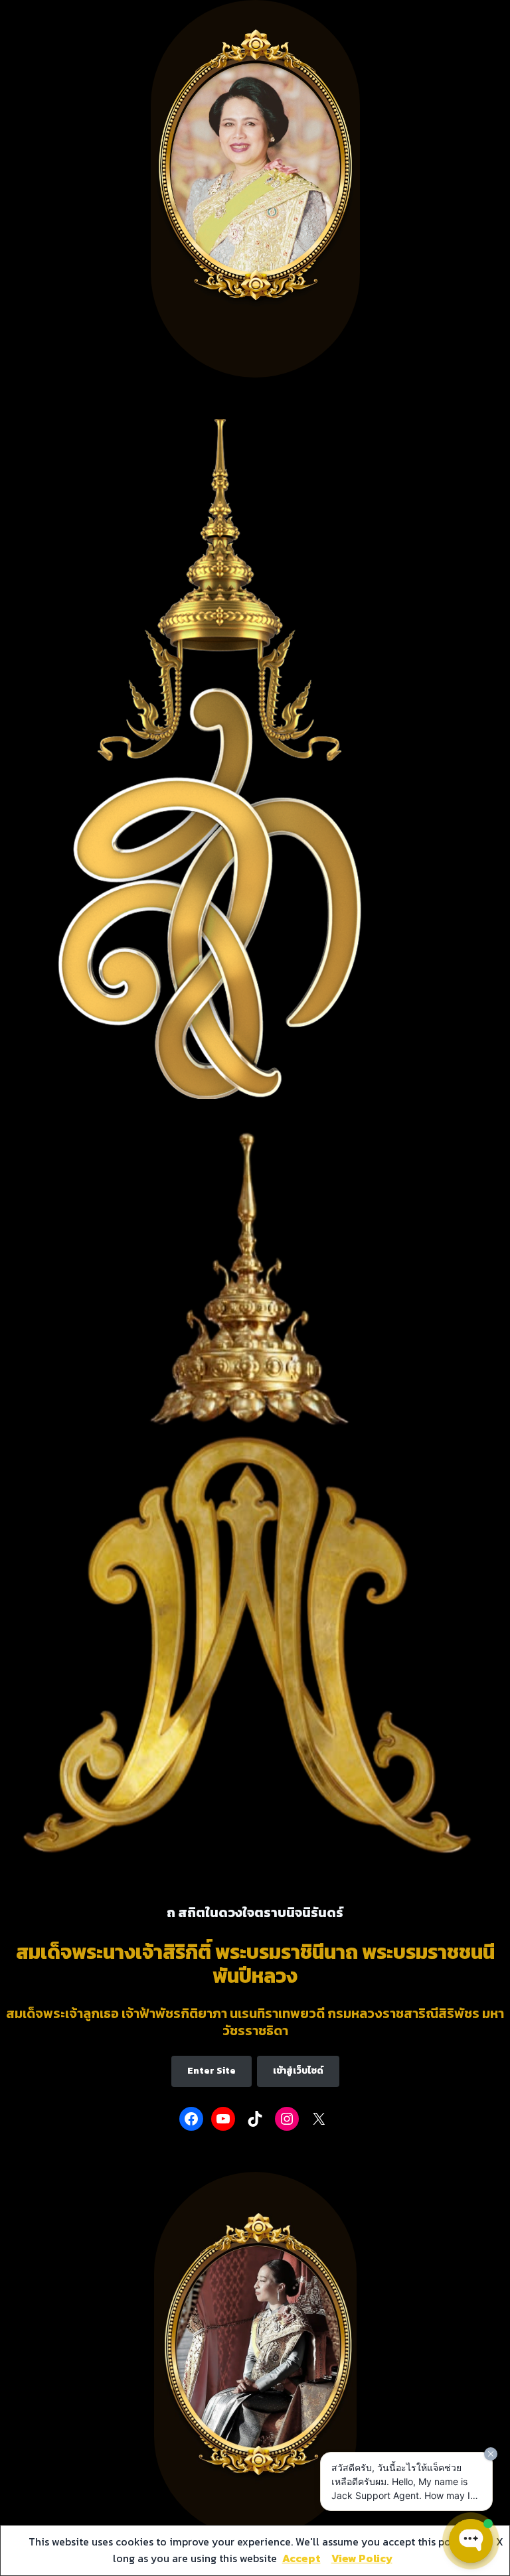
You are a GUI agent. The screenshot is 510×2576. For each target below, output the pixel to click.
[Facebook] (191, 2119)
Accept (301, 2558)
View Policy (362, 2558)
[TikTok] (255, 2119)
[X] (319, 2119)
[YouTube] (223, 2119)
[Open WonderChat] (471, 2541)
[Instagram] (287, 2119)
